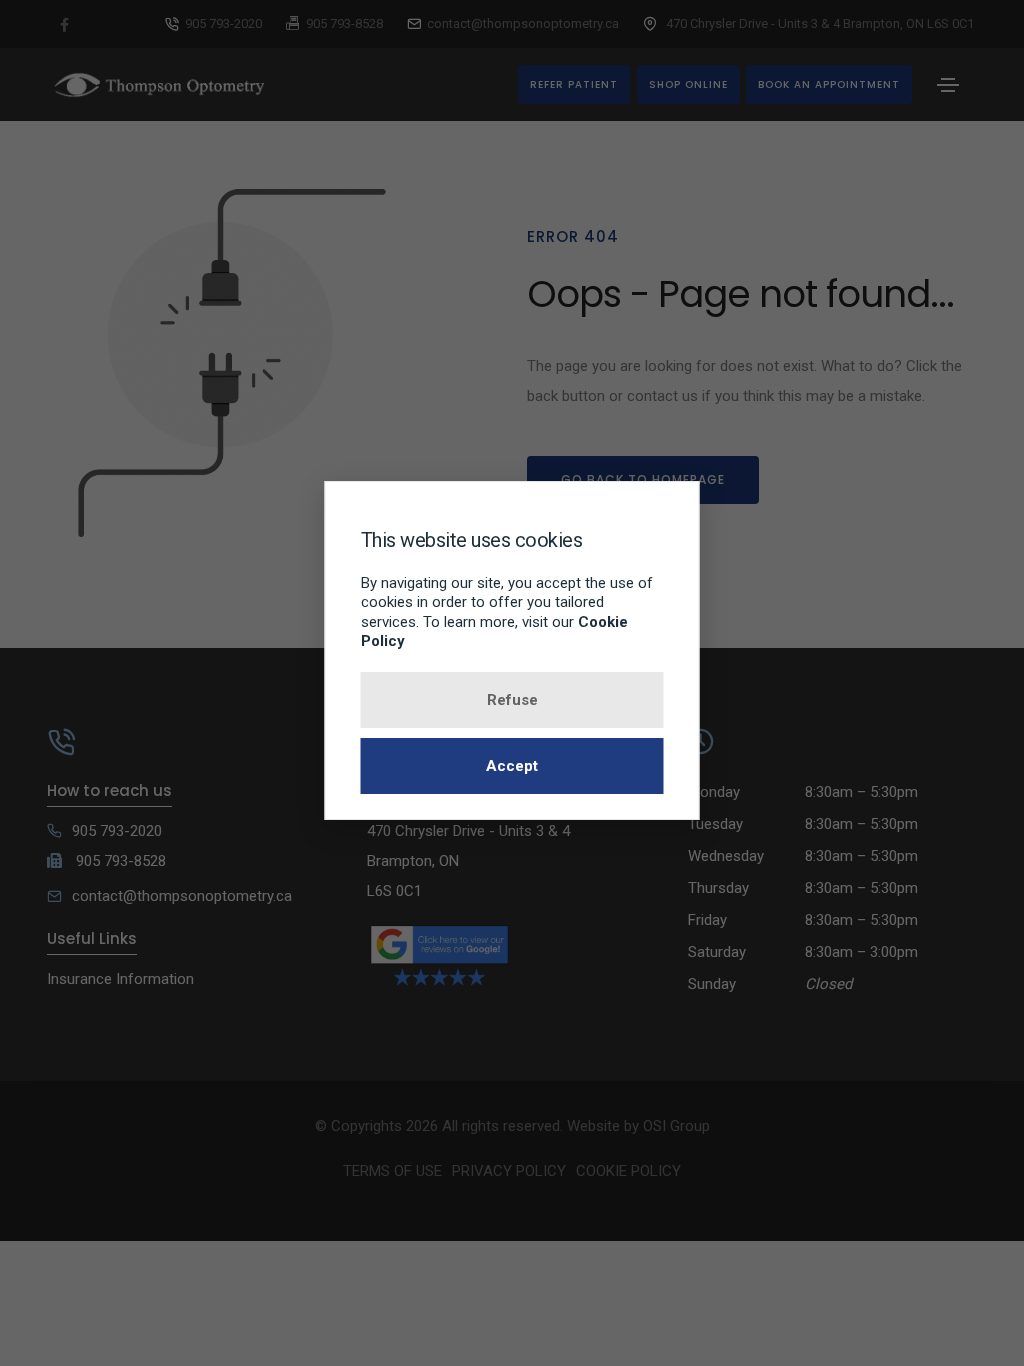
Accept (512, 766)
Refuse (512, 700)
